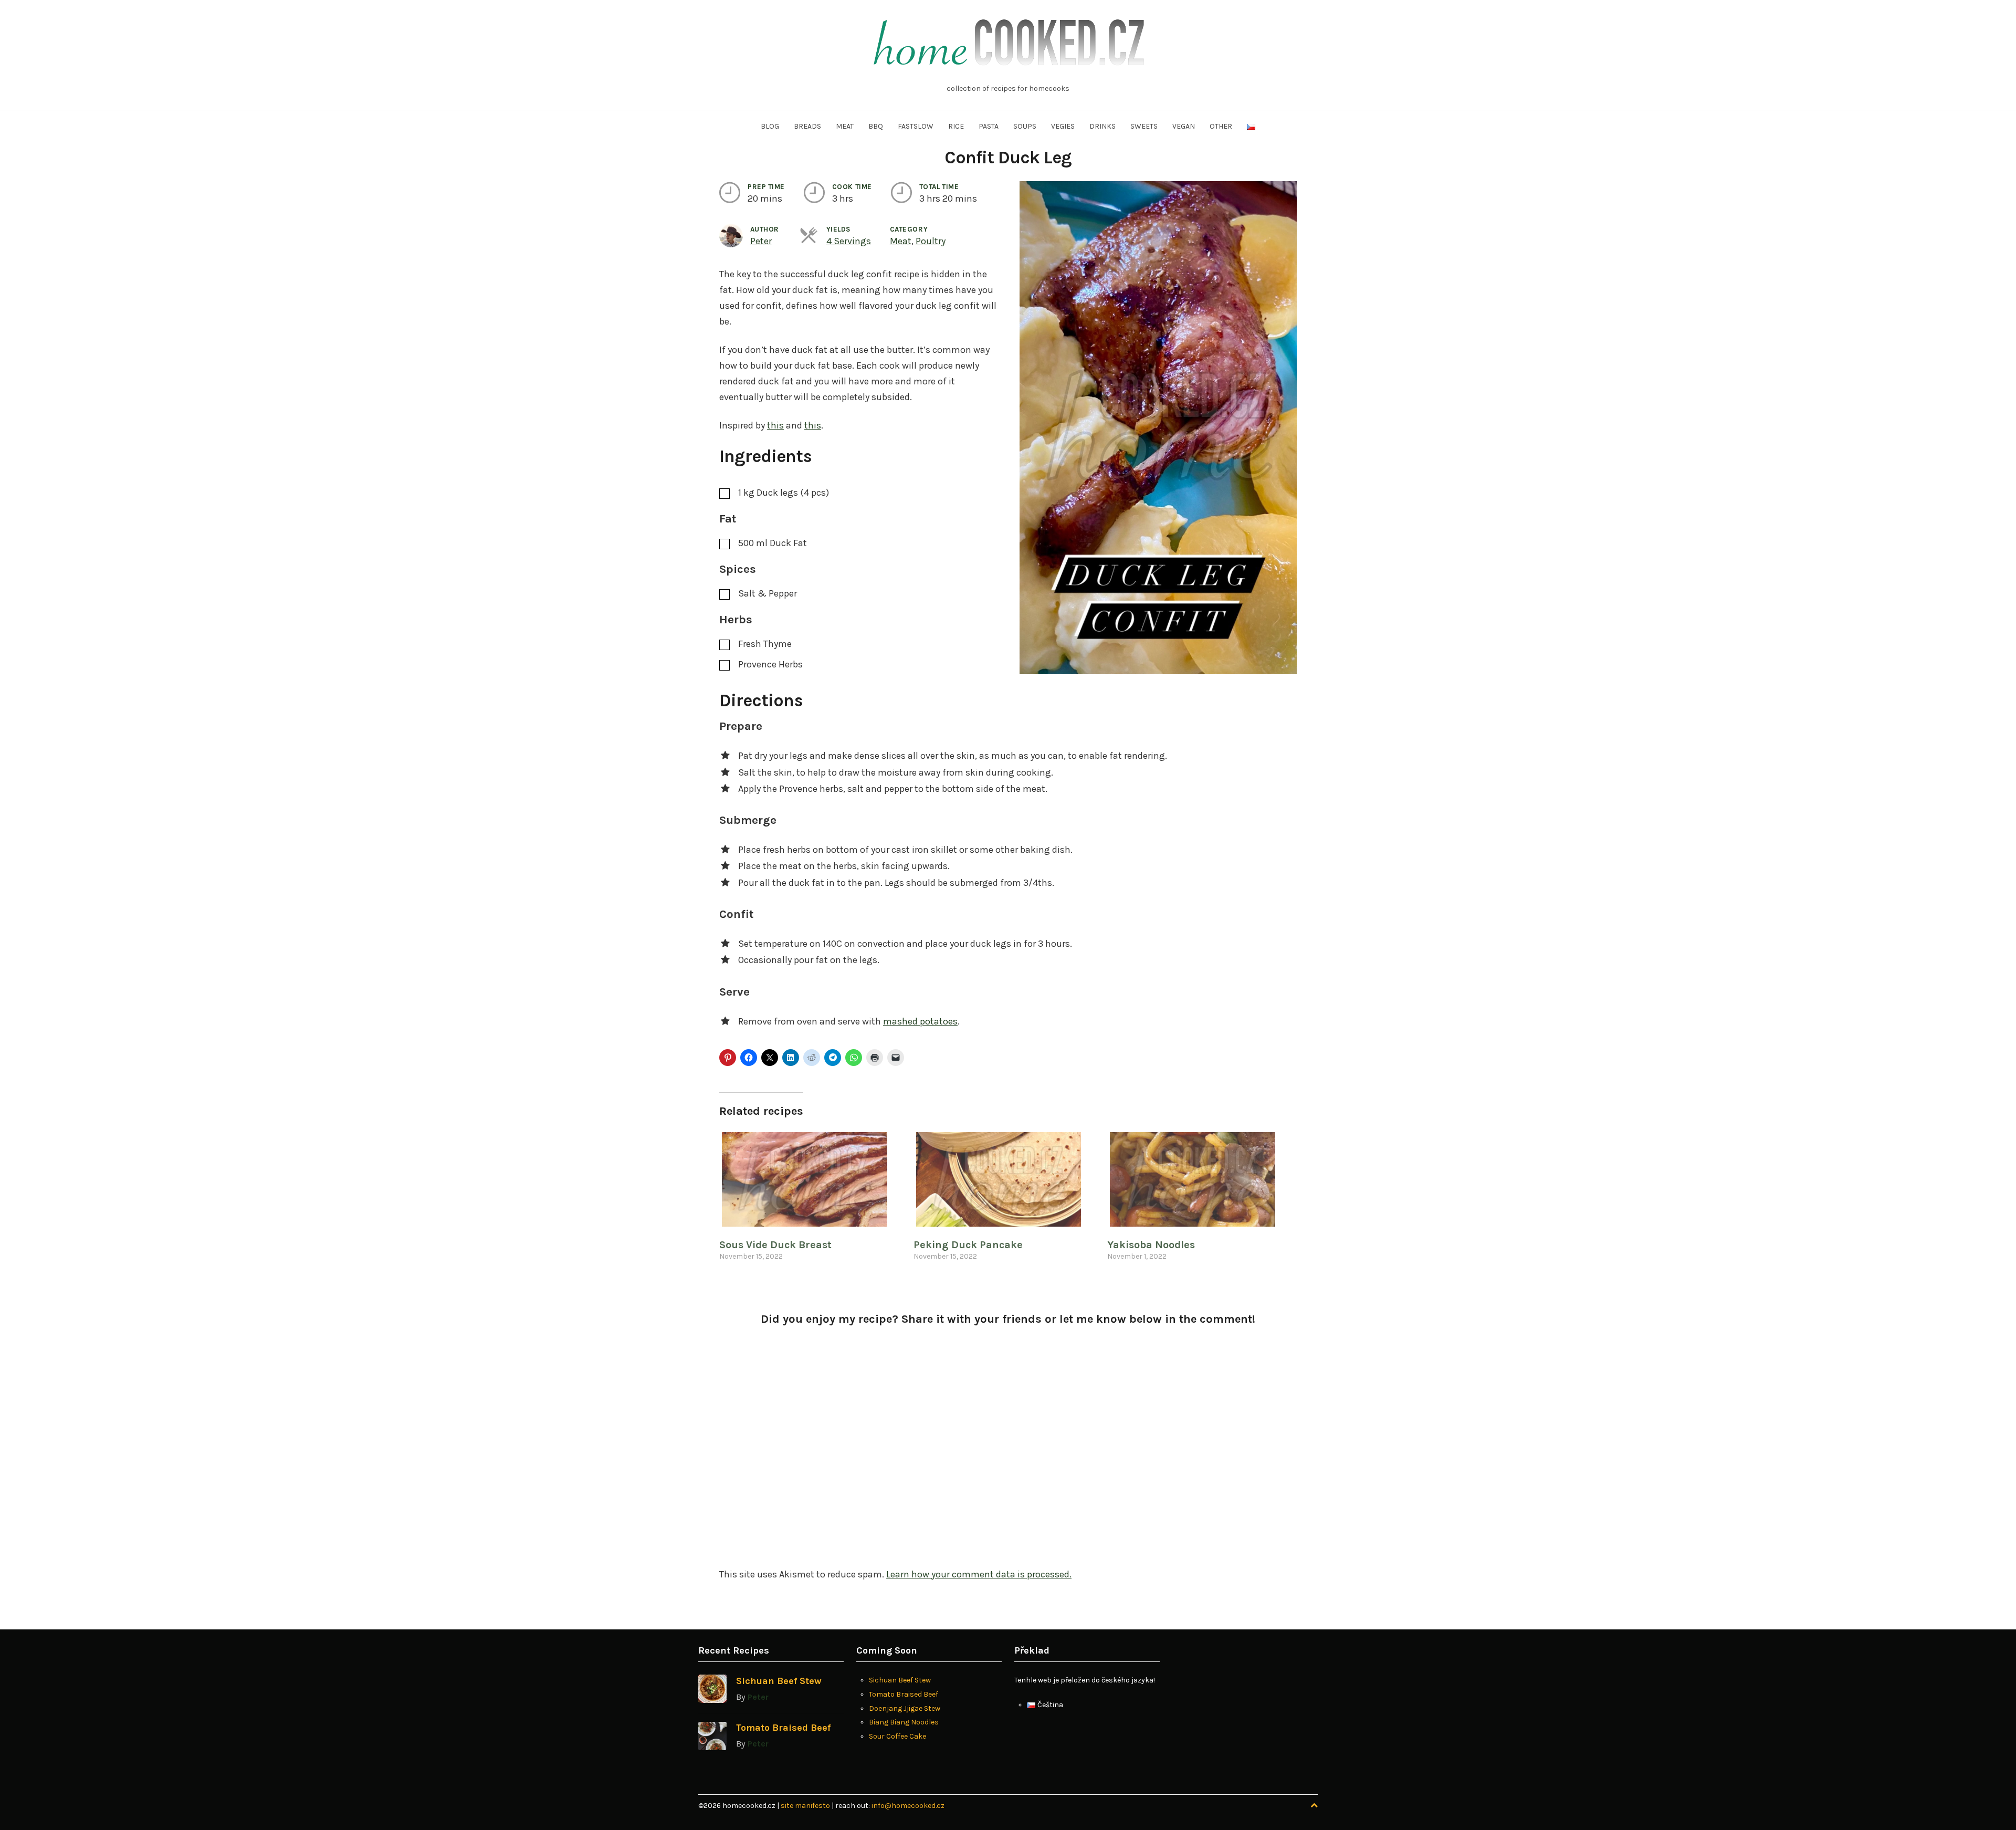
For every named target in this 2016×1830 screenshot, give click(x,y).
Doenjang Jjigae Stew (905, 1708)
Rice (956, 126)
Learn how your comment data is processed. (979, 1574)
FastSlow (916, 126)
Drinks (1102, 126)
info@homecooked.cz (908, 1806)
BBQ (876, 126)
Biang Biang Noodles (904, 1722)
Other (1221, 126)
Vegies (1063, 126)
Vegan (1184, 126)
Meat (845, 126)
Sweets (1144, 126)
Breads (807, 126)
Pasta (989, 126)
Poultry (931, 241)
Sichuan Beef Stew (779, 1681)
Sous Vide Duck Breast (775, 1245)
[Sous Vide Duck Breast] (811, 1179)
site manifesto (806, 1806)
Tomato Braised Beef (783, 1728)
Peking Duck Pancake (968, 1245)
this (775, 425)
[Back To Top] (1314, 1806)
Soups (1025, 126)
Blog (770, 126)
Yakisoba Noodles (1151, 1245)
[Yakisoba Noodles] (1199, 1179)
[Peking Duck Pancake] (1005, 1179)
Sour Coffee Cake (897, 1736)
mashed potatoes (920, 1021)
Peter (761, 241)
